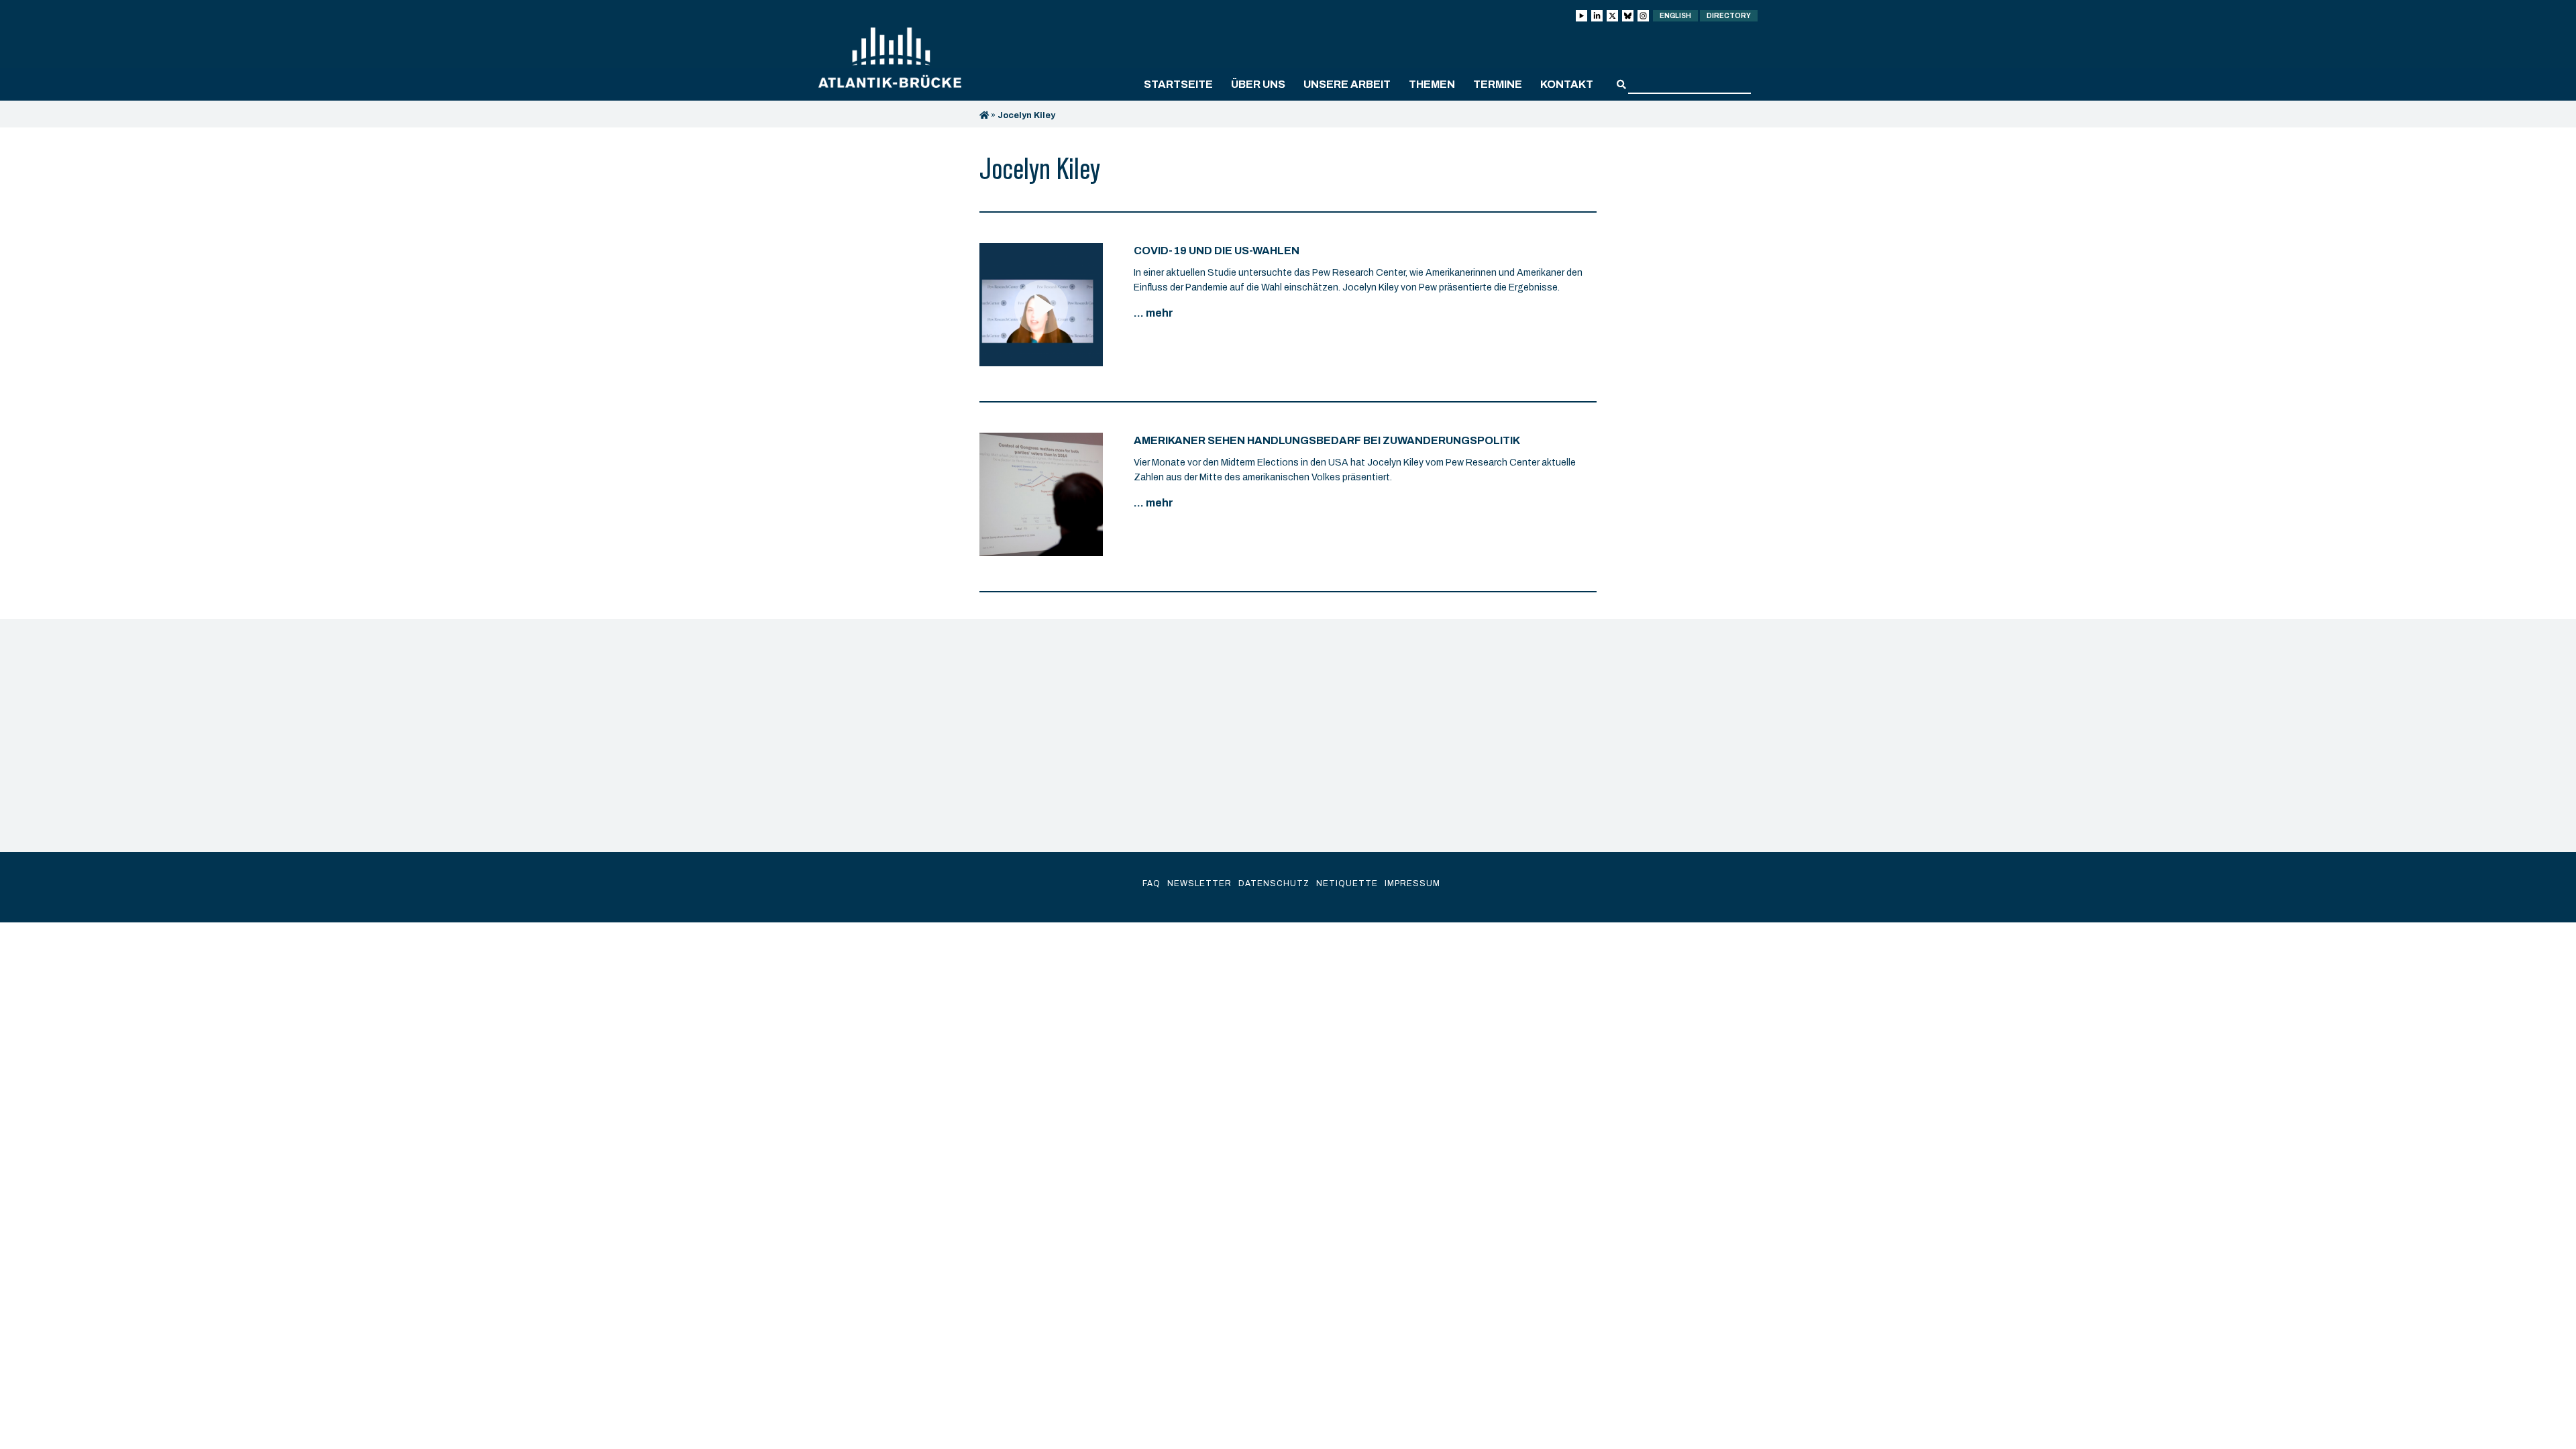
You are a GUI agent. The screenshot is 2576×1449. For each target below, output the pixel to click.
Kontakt (1567, 84)
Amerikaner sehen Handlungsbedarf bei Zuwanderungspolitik (1327, 440)
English (1675, 16)
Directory (1729, 16)
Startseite (1178, 84)
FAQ (1151, 883)
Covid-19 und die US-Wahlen (1217, 251)
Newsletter (1199, 883)
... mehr (1153, 313)
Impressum (1412, 883)
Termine (1498, 84)
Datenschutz (1274, 883)
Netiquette (1347, 883)
